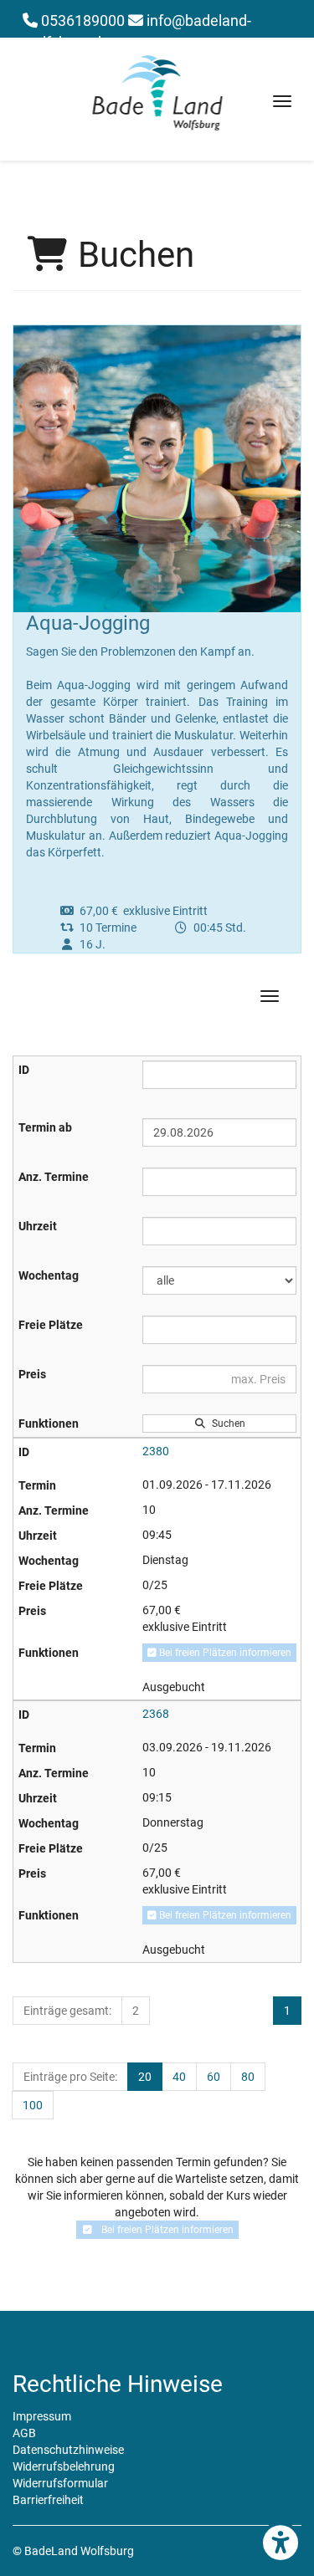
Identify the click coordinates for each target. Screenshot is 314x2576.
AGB (24, 2433)
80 (248, 2077)
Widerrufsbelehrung (64, 2466)
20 (145, 2077)
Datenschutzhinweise (68, 2450)
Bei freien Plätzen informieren (224, 1653)
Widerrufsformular (60, 2483)
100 (33, 2105)
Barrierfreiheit (48, 2500)
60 (214, 2077)
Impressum (42, 2416)
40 (179, 2077)
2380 (156, 1451)
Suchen (226, 1423)
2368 (156, 1714)
